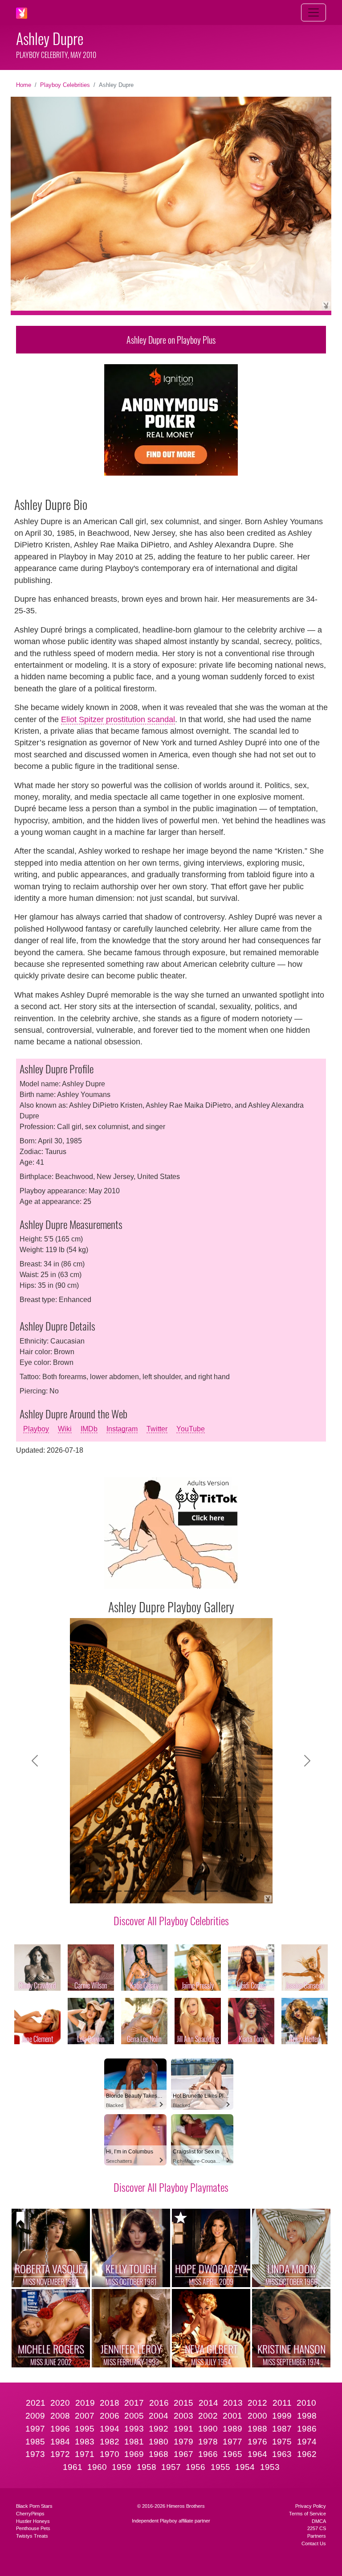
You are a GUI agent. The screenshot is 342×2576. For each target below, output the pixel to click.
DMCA (319, 2521)
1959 (122, 2467)
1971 (85, 2454)
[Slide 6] (179, 1891)
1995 (85, 2429)
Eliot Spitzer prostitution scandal (118, 719)
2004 (159, 2416)
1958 (147, 2467)
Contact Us (314, 2543)
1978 (208, 2442)
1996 (60, 2429)
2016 (159, 2403)
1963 (282, 2454)
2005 (134, 2416)
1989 (232, 2429)
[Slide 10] (243, 1891)
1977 (232, 2442)
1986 (307, 2429)
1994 (110, 2429)
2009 (35, 2416)
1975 (282, 2442)
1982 (110, 2442)
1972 (60, 2454)
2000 (257, 2416)
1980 (159, 2442)
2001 (232, 2416)
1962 (307, 2454)
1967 (183, 2454)
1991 (183, 2429)
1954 (245, 2467)
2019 (85, 2403)
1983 (85, 2442)
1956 (195, 2467)
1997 (35, 2429)
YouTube (191, 1429)
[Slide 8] (211, 1891)
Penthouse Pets (33, 2528)
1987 (282, 2429)
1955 (220, 2467)
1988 (257, 2429)
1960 (97, 2467)
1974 (307, 2442)
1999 (282, 2416)
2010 (306, 2403)
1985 (35, 2442)
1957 (171, 2467)
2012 (257, 2403)
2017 (134, 2403)
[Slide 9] (227, 1891)
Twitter (157, 1429)
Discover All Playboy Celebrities (171, 1920)
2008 (60, 2416)
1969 (134, 2454)
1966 (208, 2454)
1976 (257, 2442)
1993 (134, 2429)
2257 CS (317, 2528)
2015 (183, 2403)
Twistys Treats (32, 2536)
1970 (110, 2454)
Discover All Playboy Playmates (171, 2187)
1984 (60, 2442)
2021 (36, 2403)
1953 (270, 2467)
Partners (317, 2536)
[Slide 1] (99, 1891)
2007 (85, 2416)
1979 (183, 2442)
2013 (233, 2403)
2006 (110, 2416)
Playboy (36, 1429)
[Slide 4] (147, 1891)
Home (24, 85)
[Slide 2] (115, 1891)
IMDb (89, 1429)
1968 (159, 2454)
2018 (110, 2403)
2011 (282, 2403)
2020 (60, 2403)
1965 (232, 2454)
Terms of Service (307, 2514)
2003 (183, 2416)
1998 (307, 2416)
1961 (73, 2467)
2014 (208, 2403)
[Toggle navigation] (313, 12)
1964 (257, 2454)
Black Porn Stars (34, 2506)
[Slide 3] (131, 1891)
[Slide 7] (195, 1891)
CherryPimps (30, 2514)
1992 (159, 2429)
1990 (208, 2429)
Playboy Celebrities (65, 85)
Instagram (122, 1429)
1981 (134, 2442)
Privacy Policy (311, 2506)
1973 (35, 2454)
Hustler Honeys (33, 2521)
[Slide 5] (163, 1891)
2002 (208, 2416)
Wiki (65, 1429)
